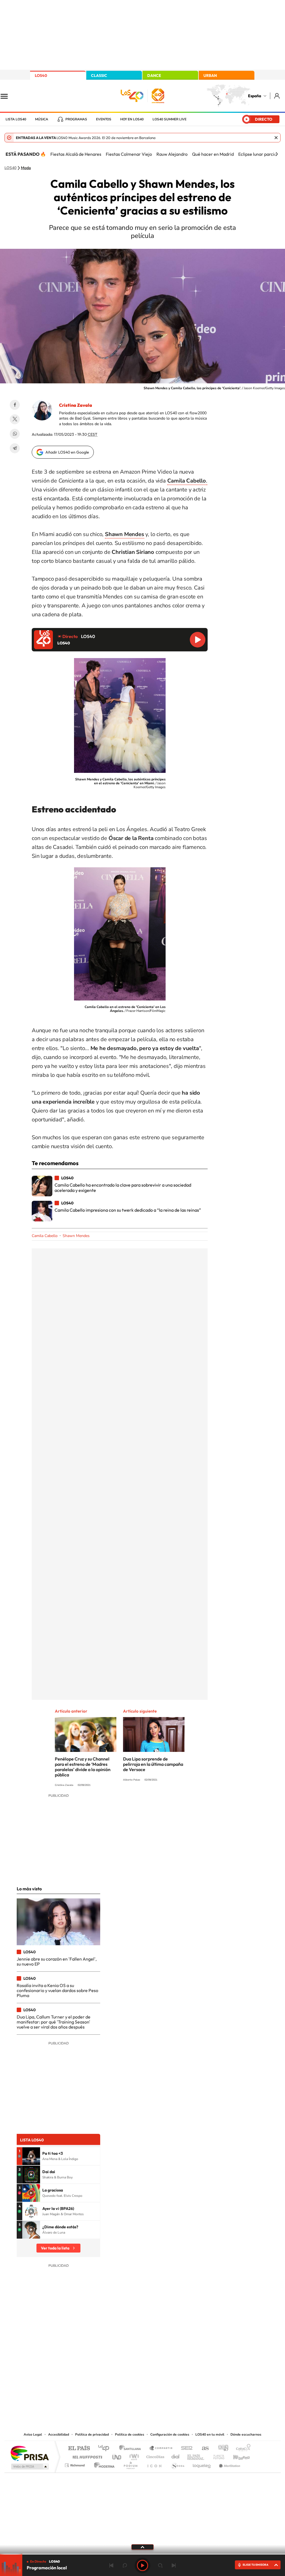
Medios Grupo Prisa (29, 2467)
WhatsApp (15, 434)
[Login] (277, 96)
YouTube (131, 2375)
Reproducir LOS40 (198, 640)
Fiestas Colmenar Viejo (129, 154)
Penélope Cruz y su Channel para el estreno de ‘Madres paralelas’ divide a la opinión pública (83, 1767)
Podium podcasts (130, 2464)
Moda (26, 168)
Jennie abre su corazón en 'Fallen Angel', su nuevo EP (57, 1961)
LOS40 (41, 76)
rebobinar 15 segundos (125, 2565)
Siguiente (174, 2565)
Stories (176, 2375)
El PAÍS (79, 2449)
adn (221, 2449)
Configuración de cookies (170, 2434)
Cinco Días (154, 2456)
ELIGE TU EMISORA (255, 2565)
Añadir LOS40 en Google (67, 452)
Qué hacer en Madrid (213, 154)
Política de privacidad (92, 2434)
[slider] (142, 2554)
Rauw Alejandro (172, 154)
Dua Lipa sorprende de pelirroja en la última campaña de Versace (153, 1764)
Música (42, 119)
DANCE (154, 76)
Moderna (103, 2464)
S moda (177, 2464)
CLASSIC (99, 76)
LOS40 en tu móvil (210, 2434)
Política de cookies (130, 2434)
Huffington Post (86, 2456)
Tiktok (120, 2375)
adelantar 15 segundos (160, 2565)
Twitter (15, 419)
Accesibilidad (59, 2434)
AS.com (203, 2449)
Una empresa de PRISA (30, 2453)
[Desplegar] (142, 2547)
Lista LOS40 (16, 119)
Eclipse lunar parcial (258, 154)
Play (142, 2565)
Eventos (104, 119)
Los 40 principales (106, 2449)
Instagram (109, 2375)
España (255, 96)
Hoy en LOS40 (132, 119)
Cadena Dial (176, 2456)
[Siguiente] (277, 154)
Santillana (132, 2449)
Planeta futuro (217, 2456)
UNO (117, 2456)
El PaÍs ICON (154, 2464)
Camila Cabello (45, 1236)
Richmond (75, 2464)
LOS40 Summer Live (169, 119)
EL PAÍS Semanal (196, 2456)
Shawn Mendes (76, 1236)
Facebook (15, 405)
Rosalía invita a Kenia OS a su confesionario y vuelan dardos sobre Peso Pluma (57, 1991)
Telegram (15, 448)
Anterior (111, 2565)
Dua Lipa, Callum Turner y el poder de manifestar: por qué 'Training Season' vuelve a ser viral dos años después (54, 2022)
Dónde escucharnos (246, 2434)
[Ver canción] (31, 2156)
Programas (76, 119)
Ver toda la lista (55, 2248)
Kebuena (237, 2456)
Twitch (165, 2375)
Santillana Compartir (161, 2449)
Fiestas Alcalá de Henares (76, 154)
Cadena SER (185, 2449)
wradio (133, 2456)
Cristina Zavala (76, 405)
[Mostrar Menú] (8, 96)
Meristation (229, 2464)
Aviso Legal (33, 2434)
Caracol (242, 2449)
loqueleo (202, 2464)
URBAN (210, 76)
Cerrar (276, 138)
